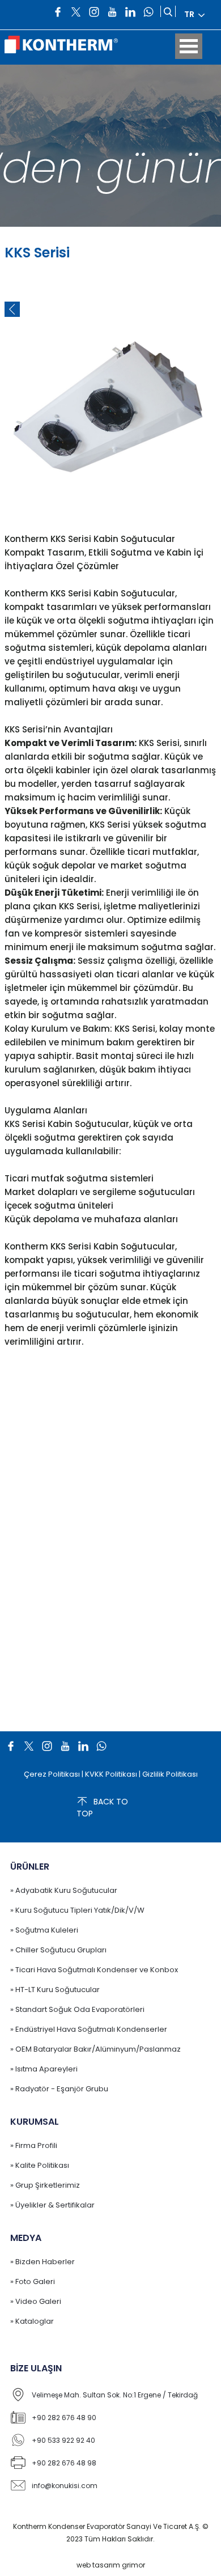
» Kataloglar (32, 2321)
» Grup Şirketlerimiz (45, 2185)
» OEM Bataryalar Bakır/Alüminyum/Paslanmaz (95, 2049)
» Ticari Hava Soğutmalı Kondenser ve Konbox (94, 1970)
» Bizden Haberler (42, 2262)
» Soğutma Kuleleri (44, 1930)
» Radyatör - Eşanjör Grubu (59, 2089)
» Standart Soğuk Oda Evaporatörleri (77, 2009)
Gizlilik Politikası (170, 1774)
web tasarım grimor (111, 2565)
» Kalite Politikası (40, 2165)
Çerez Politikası (52, 1774)
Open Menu (189, 46)
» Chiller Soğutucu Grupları (58, 1950)
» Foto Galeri (33, 2281)
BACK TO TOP (102, 1808)
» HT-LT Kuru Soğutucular (55, 1990)
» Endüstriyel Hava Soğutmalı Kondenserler (89, 2029)
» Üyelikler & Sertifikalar (52, 2205)
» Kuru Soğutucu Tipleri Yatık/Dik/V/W (77, 1910)
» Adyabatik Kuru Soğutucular (64, 1890)
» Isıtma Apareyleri (44, 2069)
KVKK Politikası (111, 1774)
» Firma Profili (34, 2145)
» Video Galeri (36, 2301)
